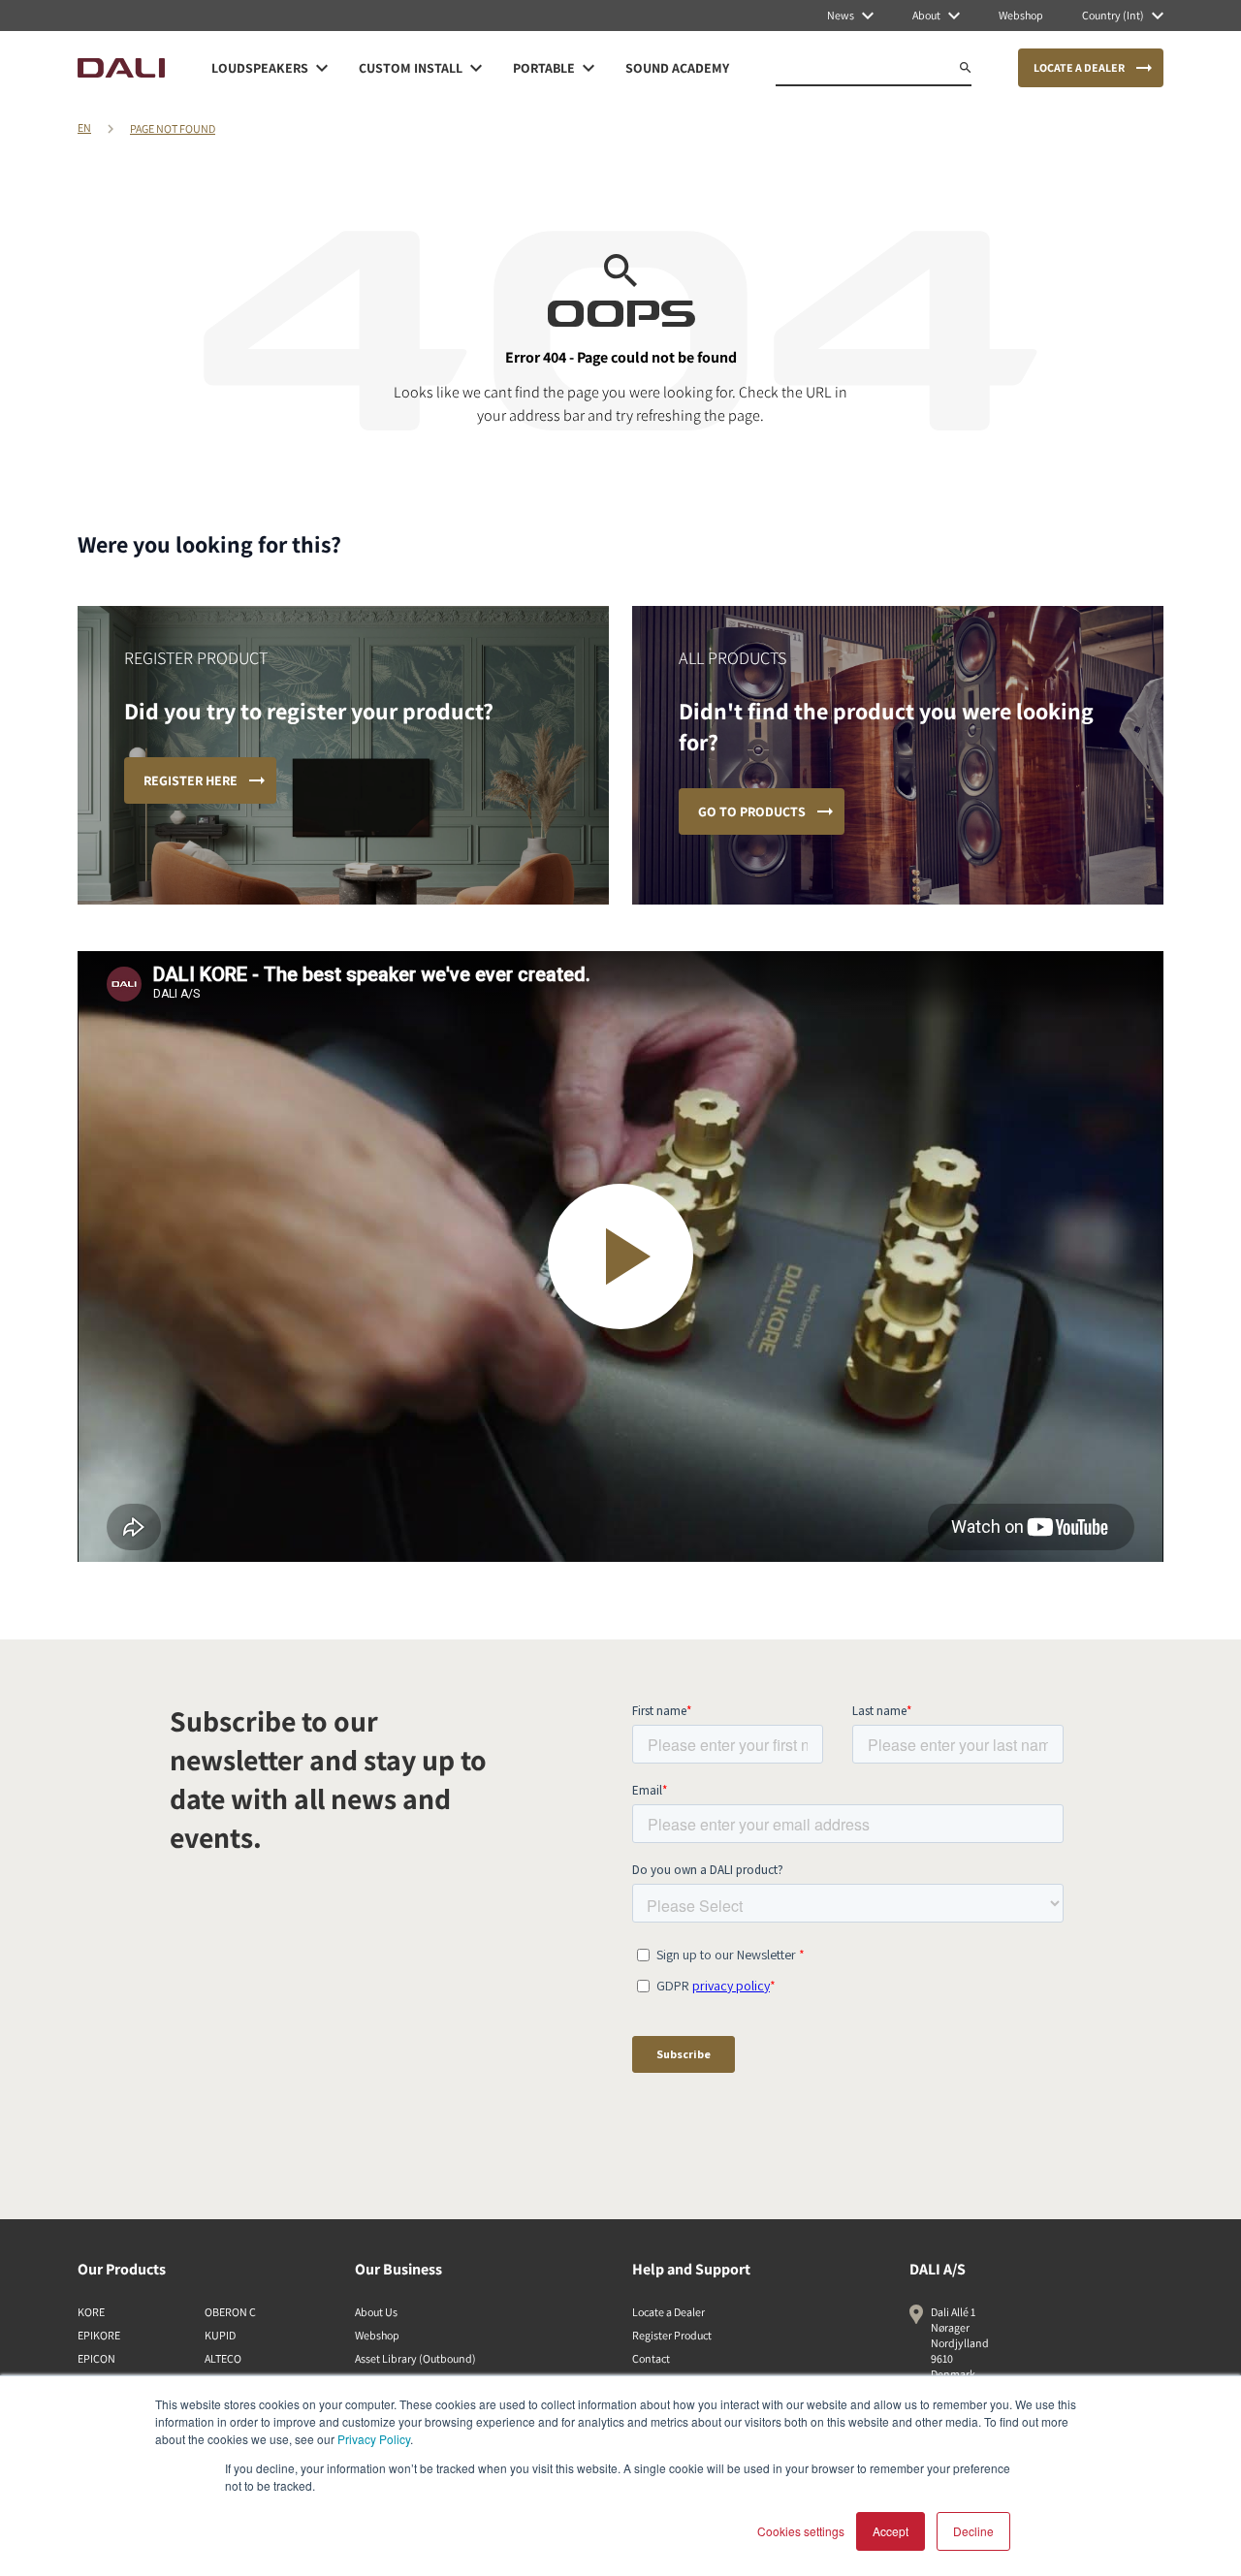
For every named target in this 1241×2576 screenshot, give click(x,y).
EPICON (96, 2358)
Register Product (672, 2335)
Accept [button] (891, 2531)
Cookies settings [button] (801, 2531)
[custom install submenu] (476, 68)
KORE (91, 2312)
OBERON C (230, 2312)
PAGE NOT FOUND (173, 128)
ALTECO (223, 2358)
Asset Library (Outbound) (415, 2358)
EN (84, 127)
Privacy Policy (374, 2439)
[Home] (121, 68)
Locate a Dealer (668, 2312)
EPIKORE (99, 2335)
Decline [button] (973, 2531)
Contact (651, 2358)
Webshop (377, 2335)
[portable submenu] (589, 68)
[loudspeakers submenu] (322, 68)
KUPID (220, 2335)
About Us (376, 2312)
